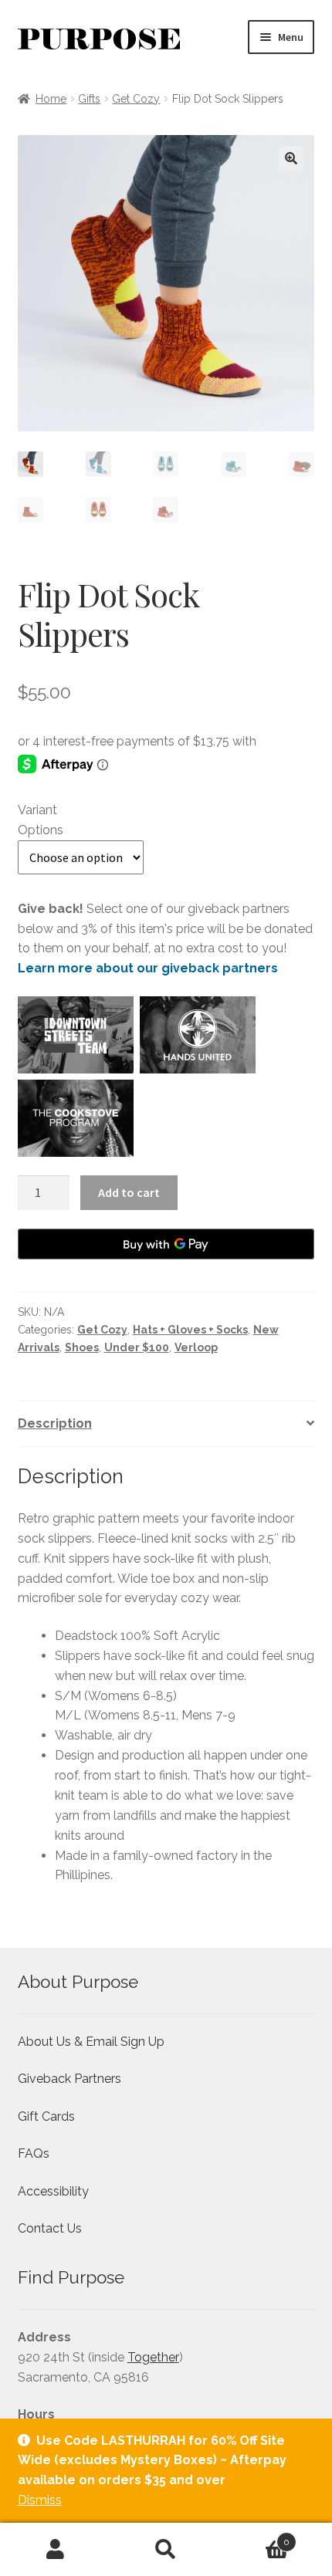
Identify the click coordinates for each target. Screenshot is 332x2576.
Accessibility (53, 2191)
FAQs (34, 2153)
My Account (55, 2550)
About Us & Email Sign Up (91, 2042)
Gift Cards (46, 2116)
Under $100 (137, 1347)
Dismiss (40, 2500)
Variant (37, 810)
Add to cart (129, 1192)
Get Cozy (136, 99)
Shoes (82, 1347)
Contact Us (50, 2228)
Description (55, 1423)
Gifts (89, 99)
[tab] (166, 1424)
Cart (256, 2537)
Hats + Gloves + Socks (190, 1330)
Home (51, 99)
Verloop (196, 1347)
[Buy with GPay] (166, 1244)
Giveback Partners (69, 2079)
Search (166, 2550)
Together (153, 2357)
